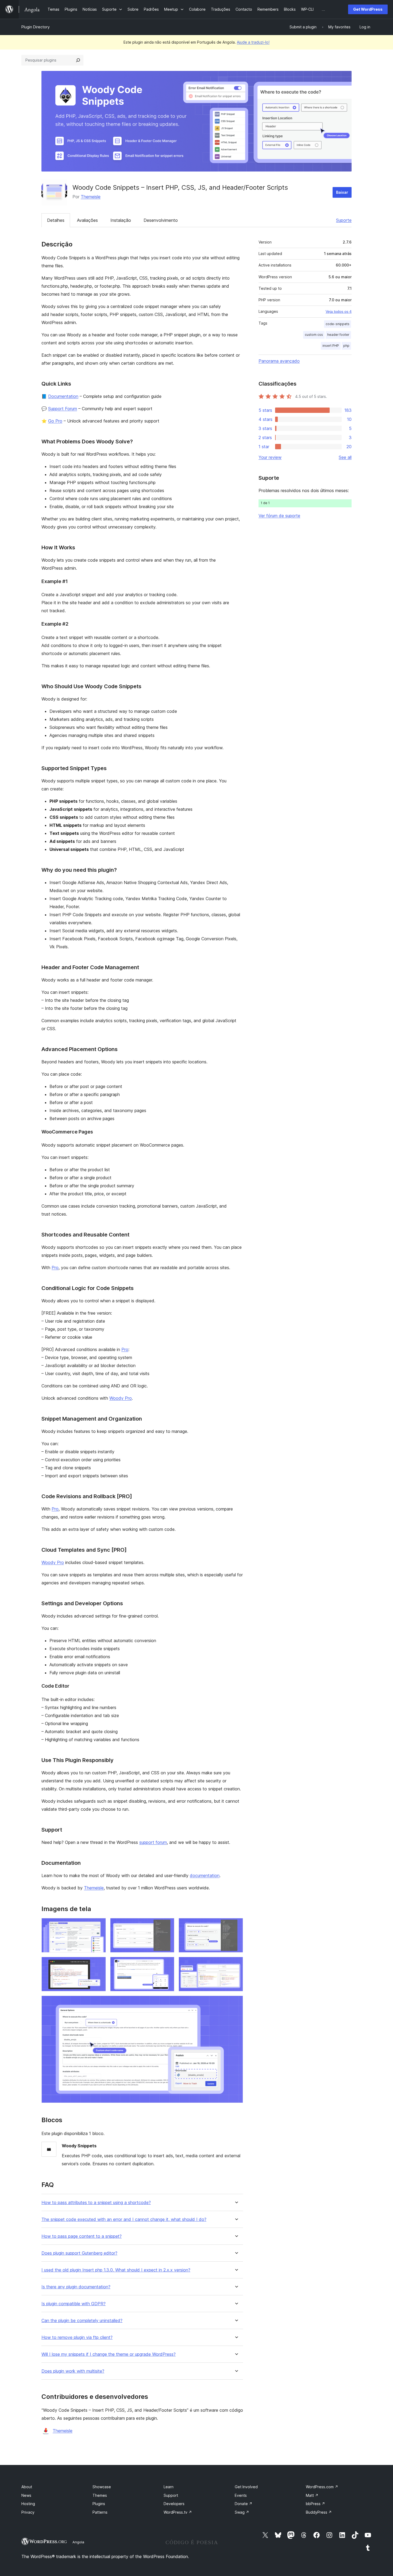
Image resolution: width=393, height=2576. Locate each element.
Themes (100, 2495)
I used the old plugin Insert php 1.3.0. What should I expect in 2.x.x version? (116, 2270)
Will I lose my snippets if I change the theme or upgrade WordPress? (109, 2354)
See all (345, 457)
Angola (78, 2542)
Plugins (99, 2504)
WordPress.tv (178, 2512)
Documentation (63, 396)
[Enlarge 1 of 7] (99, 1925)
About (27, 2487)
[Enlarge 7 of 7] (236, 2003)
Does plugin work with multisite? (73, 2371)
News (26, 2495)
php (346, 346)
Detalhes (56, 220)
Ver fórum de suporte (279, 516)
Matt (312, 2495)
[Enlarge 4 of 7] (99, 1964)
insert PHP (331, 346)
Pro (55, 1268)
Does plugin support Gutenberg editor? (79, 2253)
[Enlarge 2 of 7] (167, 1925)
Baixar (342, 192)
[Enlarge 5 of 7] (167, 1964)
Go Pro (55, 421)
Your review (270, 457)
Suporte (344, 220)
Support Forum (63, 409)
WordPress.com (322, 2487)
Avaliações (87, 220)
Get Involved (246, 2487)
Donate (244, 2504)
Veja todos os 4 (339, 311)
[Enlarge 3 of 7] (236, 1925)
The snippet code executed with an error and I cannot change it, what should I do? (124, 2219)
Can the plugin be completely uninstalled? (82, 2321)
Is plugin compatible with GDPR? (74, 2304)
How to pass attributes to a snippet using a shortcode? (96, 2203)
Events (241, 2495)
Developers (174, 2504)
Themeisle (91, 197)
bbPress (315, 2504)
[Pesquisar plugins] (78, 60)
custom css (314, 335)
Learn (169, 2487)
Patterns (100, 2512)
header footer (338, 335)
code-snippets (338, 324)
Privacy (28, 2512)
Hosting (28, 2504)
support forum (153, 1842)
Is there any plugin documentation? (76, 2287)
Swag (242, 2512)
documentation (205, 1875)
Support (171, 2495)
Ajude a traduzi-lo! (253, 42)
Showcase (102, 2487)
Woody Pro (121, 1398)
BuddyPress (319, 2512)
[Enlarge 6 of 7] (236, 1964)
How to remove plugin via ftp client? (77, 2337)
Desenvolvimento (161, 220)
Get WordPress (368, 9)
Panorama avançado (279, 361)
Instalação (121, 220)
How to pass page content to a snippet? (82, 2236)
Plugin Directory (36, 27)
